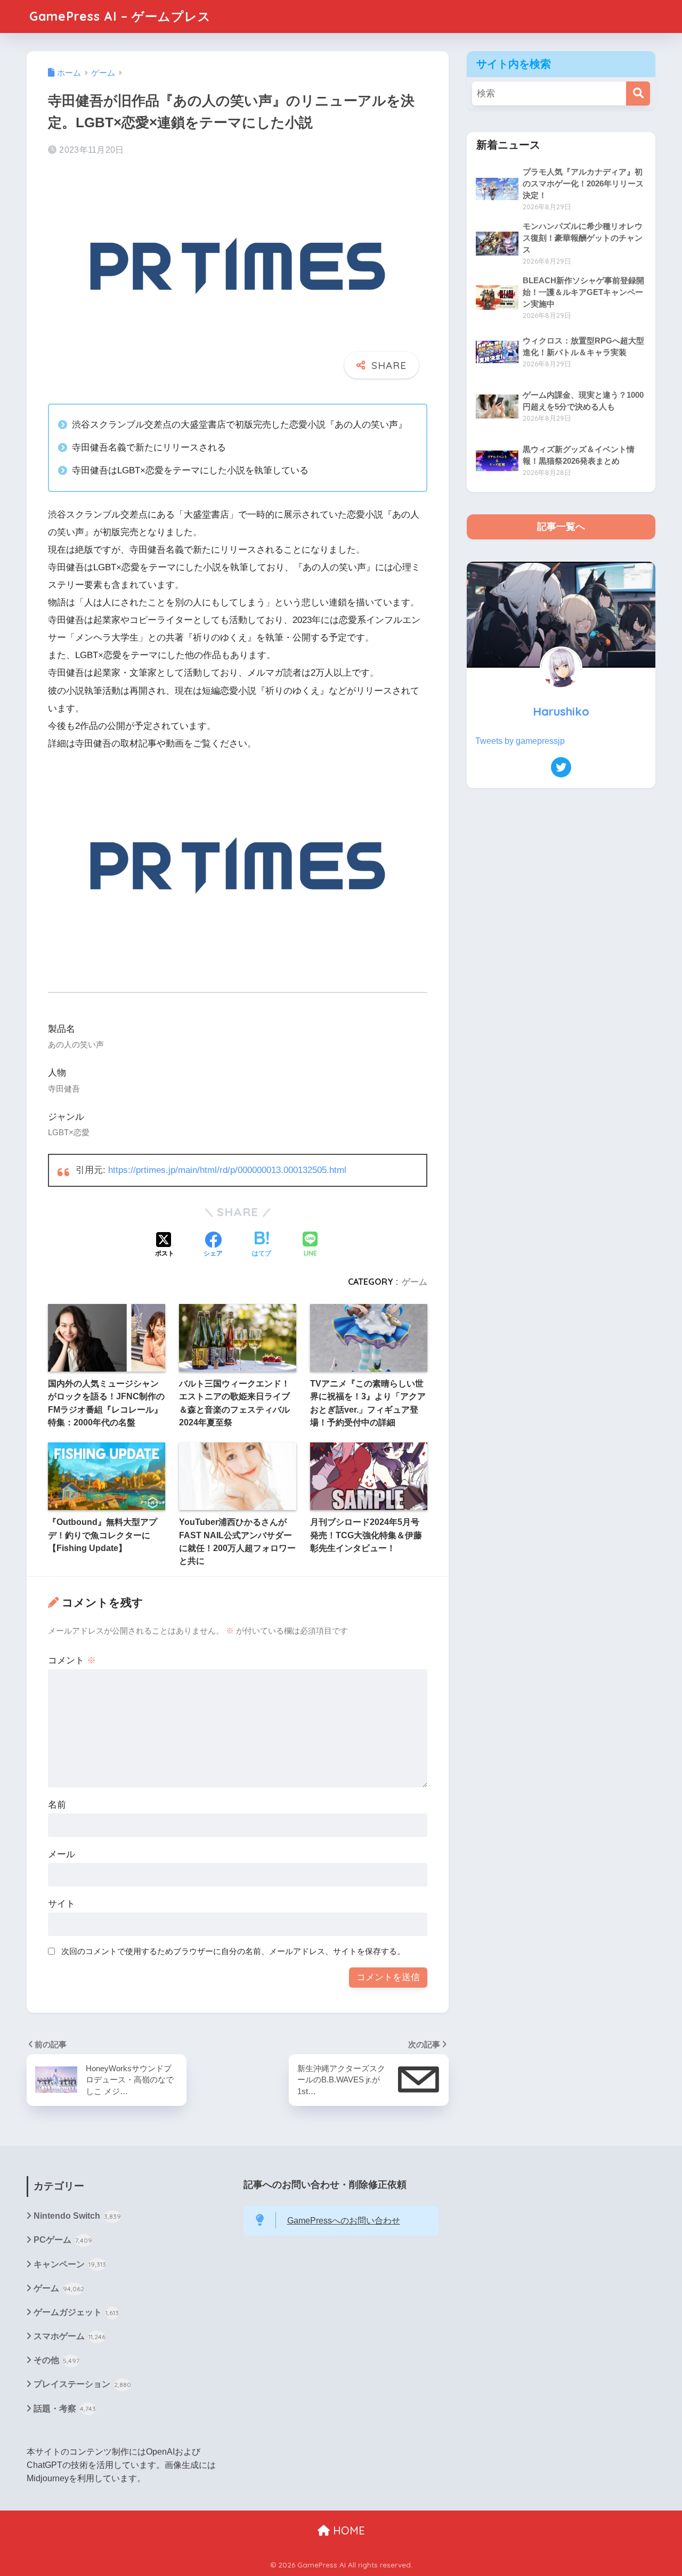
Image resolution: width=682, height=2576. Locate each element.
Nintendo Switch (77, 2216)
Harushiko (561, 711)
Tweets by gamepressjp (520, 741)
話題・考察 (65, 2409)
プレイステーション (82, 2384)
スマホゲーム (70, 2336)
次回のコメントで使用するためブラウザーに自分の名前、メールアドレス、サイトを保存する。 (233, 1951)
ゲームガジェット (76, 2312)
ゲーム (415, 1282)
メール (62, 1854)
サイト (62, 1904)
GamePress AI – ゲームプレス (120, 16)
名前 (57, 1805)
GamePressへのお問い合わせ (344, 2221)
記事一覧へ (561, 527)
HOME (347, 2530)
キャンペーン (70, 2264)
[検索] (638, 93)
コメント (72, 1660)
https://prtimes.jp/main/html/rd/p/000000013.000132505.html (227, 1170)
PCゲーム (63, 2240)
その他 (56, 2360)
